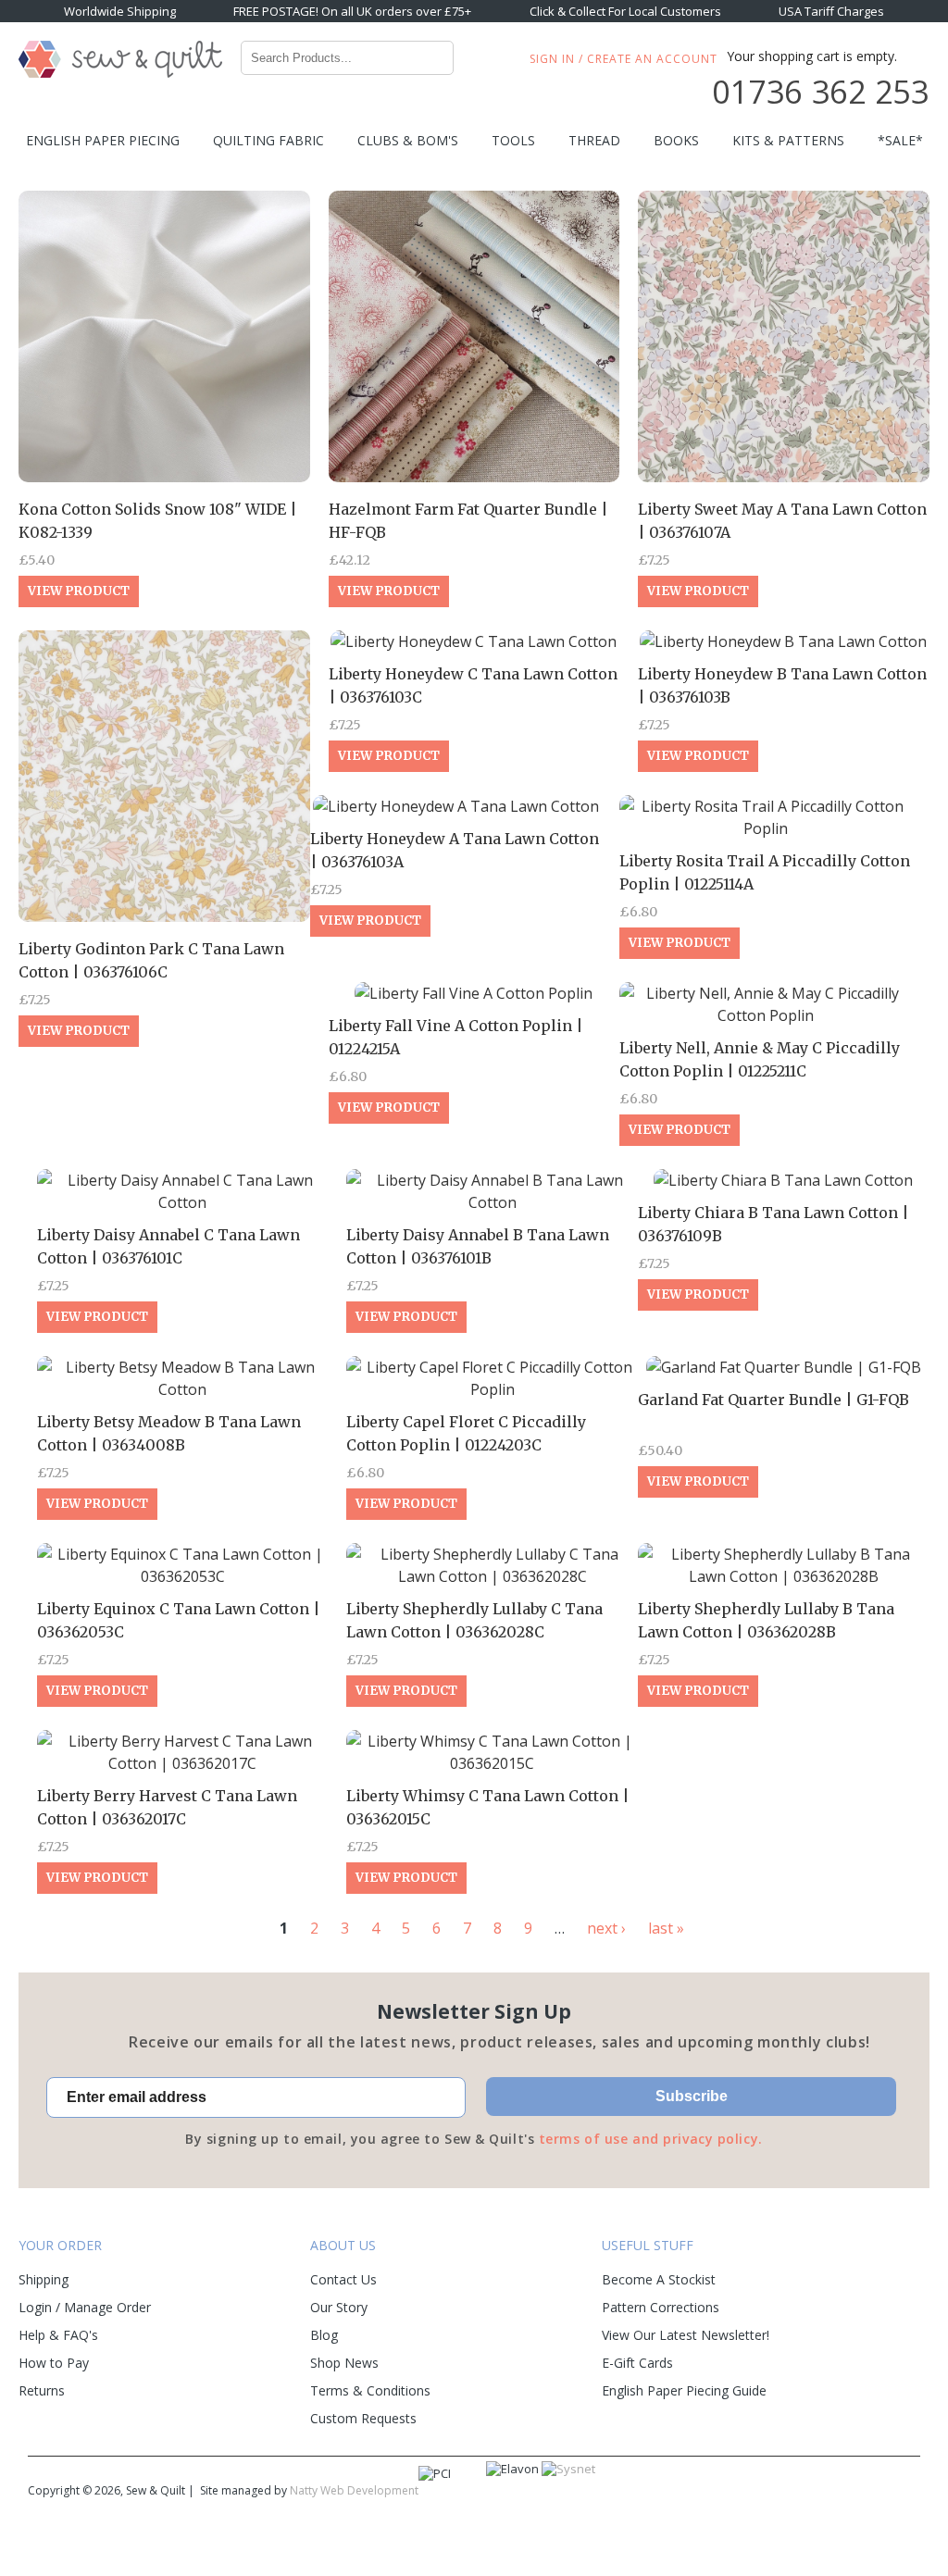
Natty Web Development (354, 2490)
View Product (79, 591)
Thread (594, 140)
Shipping (44, 2279)
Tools (513, 140)
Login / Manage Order (85, 2307)
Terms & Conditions (370, 2390)
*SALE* (900, 140)
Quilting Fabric (268, 140)
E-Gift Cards (637, 2363)
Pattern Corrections (661, 2307)
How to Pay (54, 2363)
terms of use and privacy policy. (651, 2139)
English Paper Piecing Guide (684, 2390)
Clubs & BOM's (408, 140)
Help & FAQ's (58, 2335)
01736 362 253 (820, 92)
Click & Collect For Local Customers (625, 11)
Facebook (782, 2493)
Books (676, 140)
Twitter (823, 2493)
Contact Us (343, 2279)
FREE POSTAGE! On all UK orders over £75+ (352, 11)
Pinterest (904, 2493)
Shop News (344, 2363)
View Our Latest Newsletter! (686, 2335)
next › (606, 1928)
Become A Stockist (659, 2279)
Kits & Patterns (788, 140)
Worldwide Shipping (120, 11)
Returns (42, 2390)
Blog (324, 2335)
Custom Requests (363, 2418)
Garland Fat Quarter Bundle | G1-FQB (773, 1400)
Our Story (339, 2307)
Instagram (864, 2493)
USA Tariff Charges (831, 11)
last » (666, 1928)
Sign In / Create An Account (624, 59)
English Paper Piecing (103, 140)
